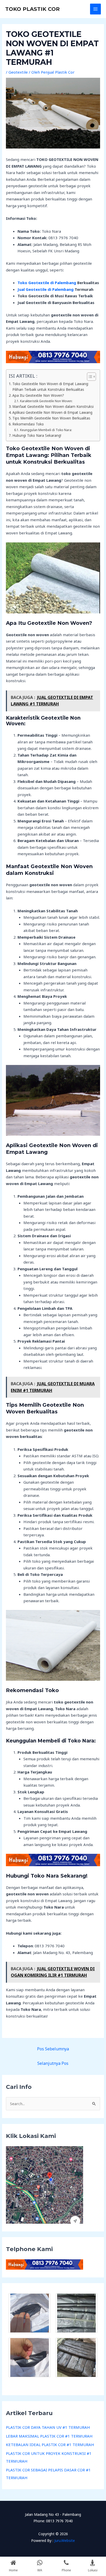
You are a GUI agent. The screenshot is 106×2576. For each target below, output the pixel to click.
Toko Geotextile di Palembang (47, 283)
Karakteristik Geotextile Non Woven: (46, 401)
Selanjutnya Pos (53, 2063)
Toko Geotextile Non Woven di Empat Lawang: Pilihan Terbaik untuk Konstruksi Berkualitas (51, 387)
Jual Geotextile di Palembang (46, 289)
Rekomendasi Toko (28, 424)
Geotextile (18, 72)
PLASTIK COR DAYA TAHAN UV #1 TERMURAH (48, 2427)
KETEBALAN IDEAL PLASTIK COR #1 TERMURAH (50, 2445)
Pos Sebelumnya (53, 2049)
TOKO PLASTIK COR (32, 9)
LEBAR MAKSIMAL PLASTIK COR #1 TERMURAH (49, 2436)
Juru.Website (65, 2540)
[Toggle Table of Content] (89, 377)
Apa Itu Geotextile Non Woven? (38, 395)
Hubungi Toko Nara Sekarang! (37, 435)
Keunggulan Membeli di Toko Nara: (46, 430)
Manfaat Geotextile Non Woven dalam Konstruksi (53, 407)
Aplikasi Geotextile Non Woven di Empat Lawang (52, 413)
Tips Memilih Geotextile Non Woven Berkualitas (51, 418)
